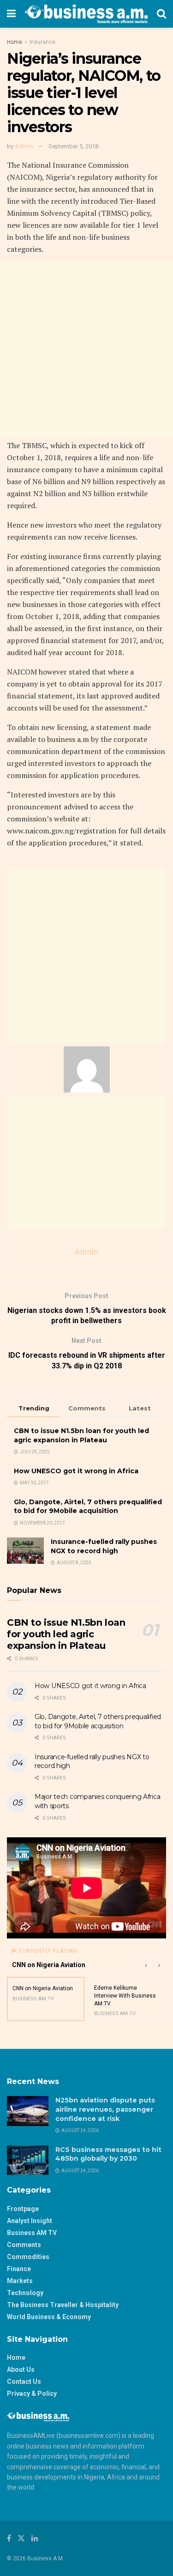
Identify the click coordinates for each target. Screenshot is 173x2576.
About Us (21, 2369)
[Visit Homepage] (86, 14)
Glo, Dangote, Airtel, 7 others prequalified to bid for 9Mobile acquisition (88, 1507)
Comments (24, 2245)
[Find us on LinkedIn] (35, 2538)
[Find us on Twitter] (21, 2538)
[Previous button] (145, 1965)
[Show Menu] (11, 14)
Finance (19, 2269)
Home (15, 42)
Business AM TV (32, 2233)
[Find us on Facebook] (9, 2538)
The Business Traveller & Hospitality (63, 2305)
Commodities (28, 2257)
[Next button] (159, 1965)
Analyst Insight (30, 2221)
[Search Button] (161, 14)
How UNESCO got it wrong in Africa (76, 1471)
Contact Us (24, 2382)
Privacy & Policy (32, 2394)
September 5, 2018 (73, 146)
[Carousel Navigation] (152, 1965)
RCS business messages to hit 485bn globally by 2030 (108, 2154)
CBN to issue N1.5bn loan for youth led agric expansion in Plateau (81, 1435)
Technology (25, 2293)
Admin (24, 146)
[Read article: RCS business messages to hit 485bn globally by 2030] (28, 2160)
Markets (20, 2281)
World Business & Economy (49, 2317)
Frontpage (23, 2209)
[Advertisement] (86, 349)
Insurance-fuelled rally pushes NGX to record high (104, 1546)
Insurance (42, 42)
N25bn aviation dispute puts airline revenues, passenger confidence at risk (105, 2109)
